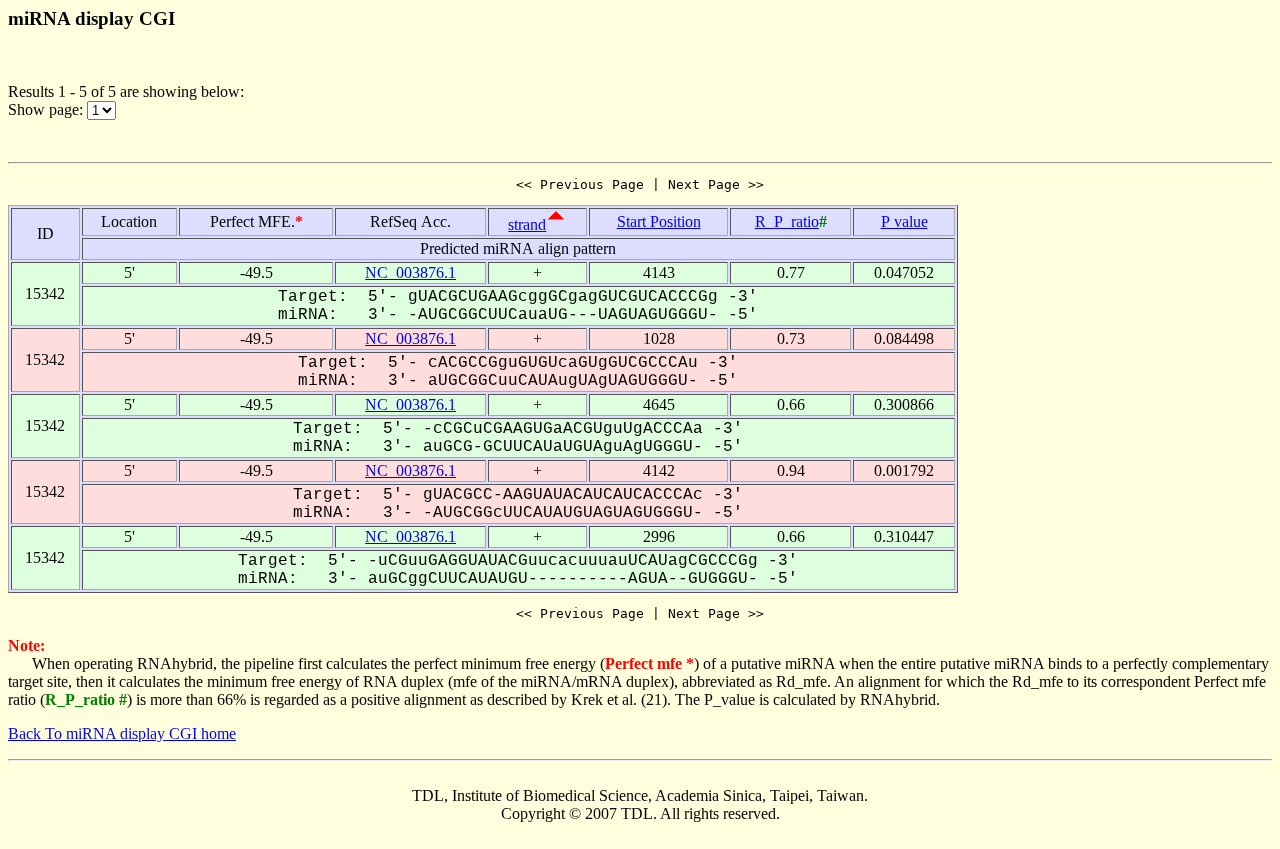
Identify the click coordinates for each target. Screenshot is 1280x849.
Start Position (659, 221)
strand (527, 224)
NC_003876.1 (410, 272)
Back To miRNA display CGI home (122, 733)
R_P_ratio (787, 221)
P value (904, 221)
